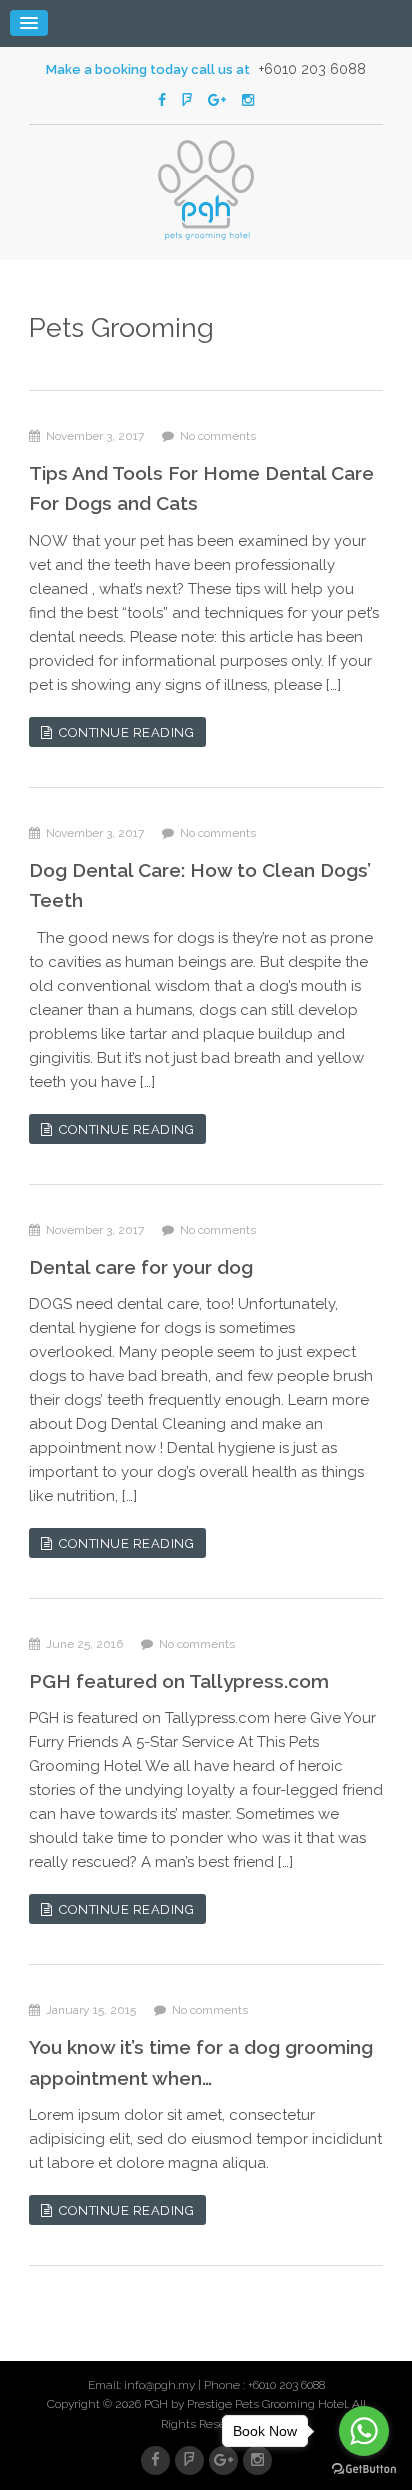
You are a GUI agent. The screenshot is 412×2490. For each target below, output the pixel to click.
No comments (215, 436)
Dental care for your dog (141, 1267)
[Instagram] (248, 100)
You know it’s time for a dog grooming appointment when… (201, 2062)
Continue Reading (123, 732)
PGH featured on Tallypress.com (179, 1681)
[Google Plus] (217, 100)
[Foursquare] (187, 100)
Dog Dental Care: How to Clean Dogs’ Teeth (200, 885)
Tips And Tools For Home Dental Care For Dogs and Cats (201, 488)
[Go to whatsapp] (364, 2431)
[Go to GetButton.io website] (364, 2469)
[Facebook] (162, 100)
